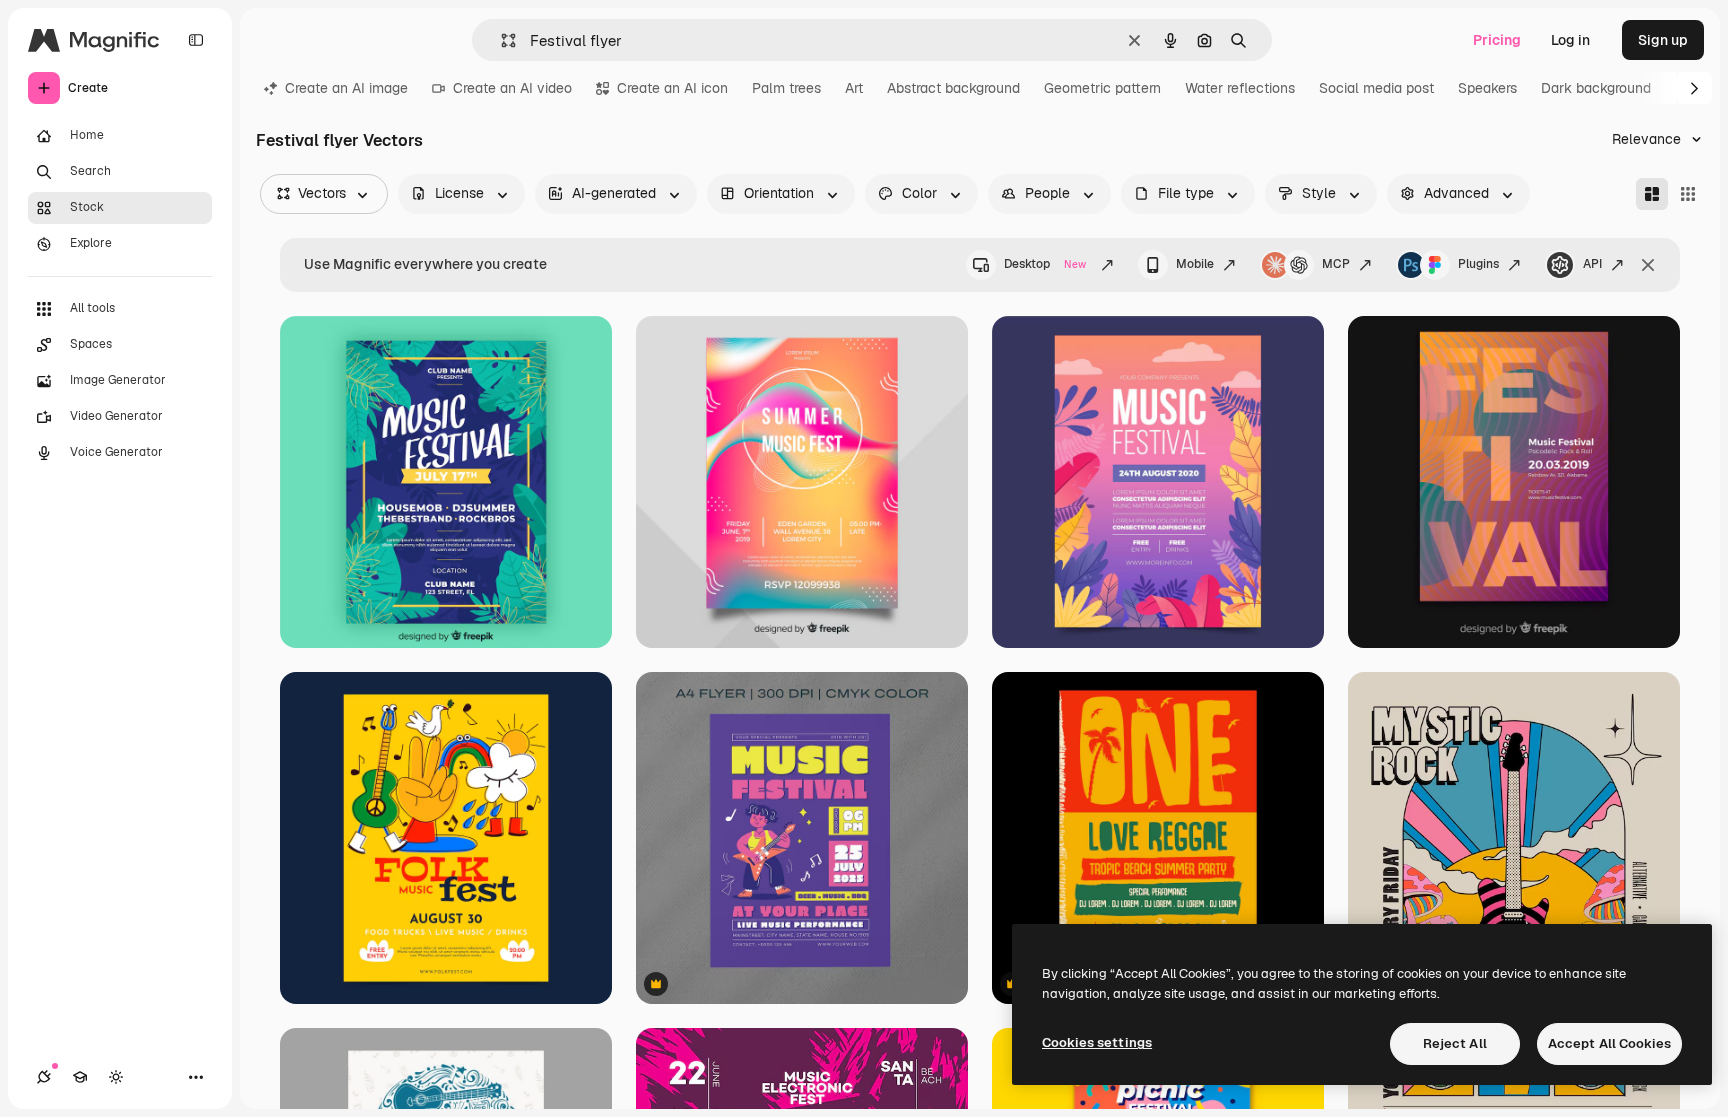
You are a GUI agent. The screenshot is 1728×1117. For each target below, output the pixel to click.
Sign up (1663, 40)
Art (854, 88)
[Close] (1648, 265)
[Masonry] (1652, 194)
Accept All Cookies (1609, 1043)
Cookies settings (1097, 1042)
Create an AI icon (672, 88)
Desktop (1045, 264)
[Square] (1688, 194)
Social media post (1376, 88)
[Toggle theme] (116, 1077)
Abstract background (953, 88)
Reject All (1455, 1043)
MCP (1336, 264)
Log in (1570, 40)
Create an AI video (512, 88)
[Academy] (80, 1077)
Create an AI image (346, 88)
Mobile (1195, 264)
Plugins (1478, 264)
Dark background (1596, 88)
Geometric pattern (1102, 88)
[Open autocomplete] (500, 40)
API (1592, 264)
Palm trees (786, 88)
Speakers (1487, 88)
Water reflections (1240, 88)
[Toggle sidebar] (196, 40)
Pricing (1497, 40)
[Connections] (44, 1077)
